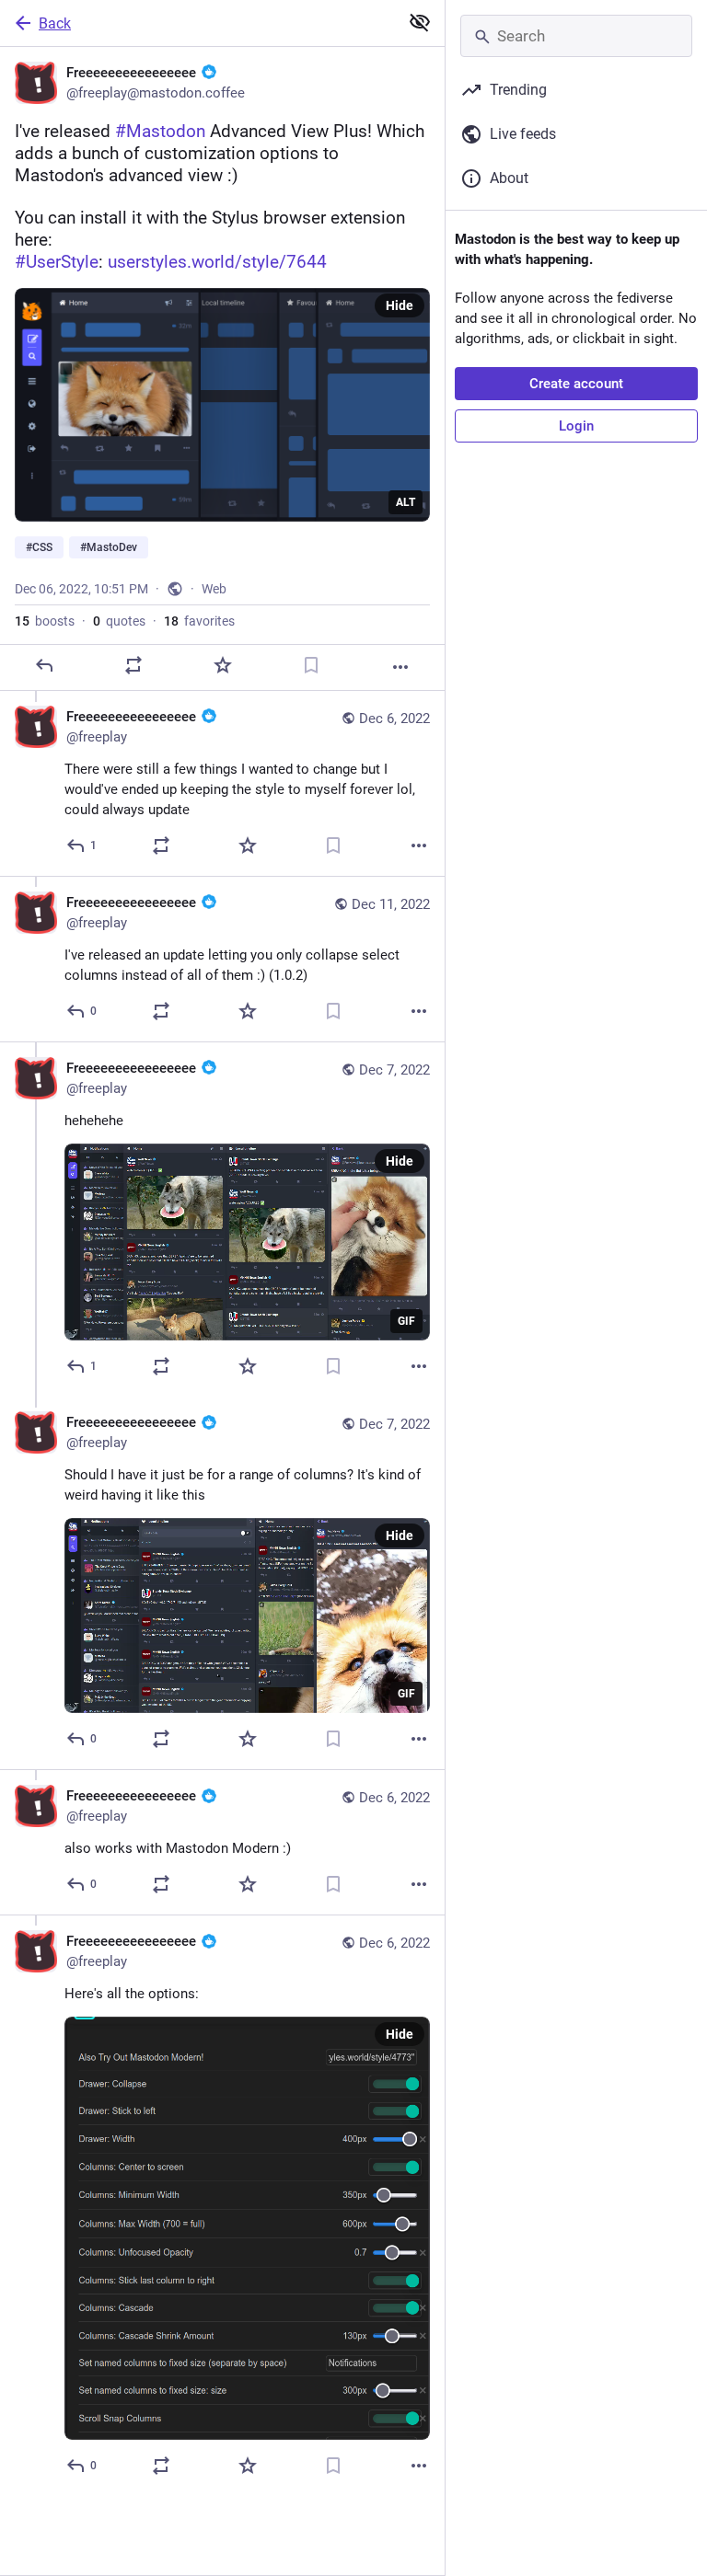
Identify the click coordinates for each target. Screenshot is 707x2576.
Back (55, 23)
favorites (199, 621)
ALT (406, 502)
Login (576, 426)
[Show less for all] (420, 22)
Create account (576, 384)
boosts (45, 621)
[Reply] (44, 665)
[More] (400, 667)
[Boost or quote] (133, 665)
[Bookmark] (311, 665)
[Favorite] (223, 665)
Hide (400, 305)
